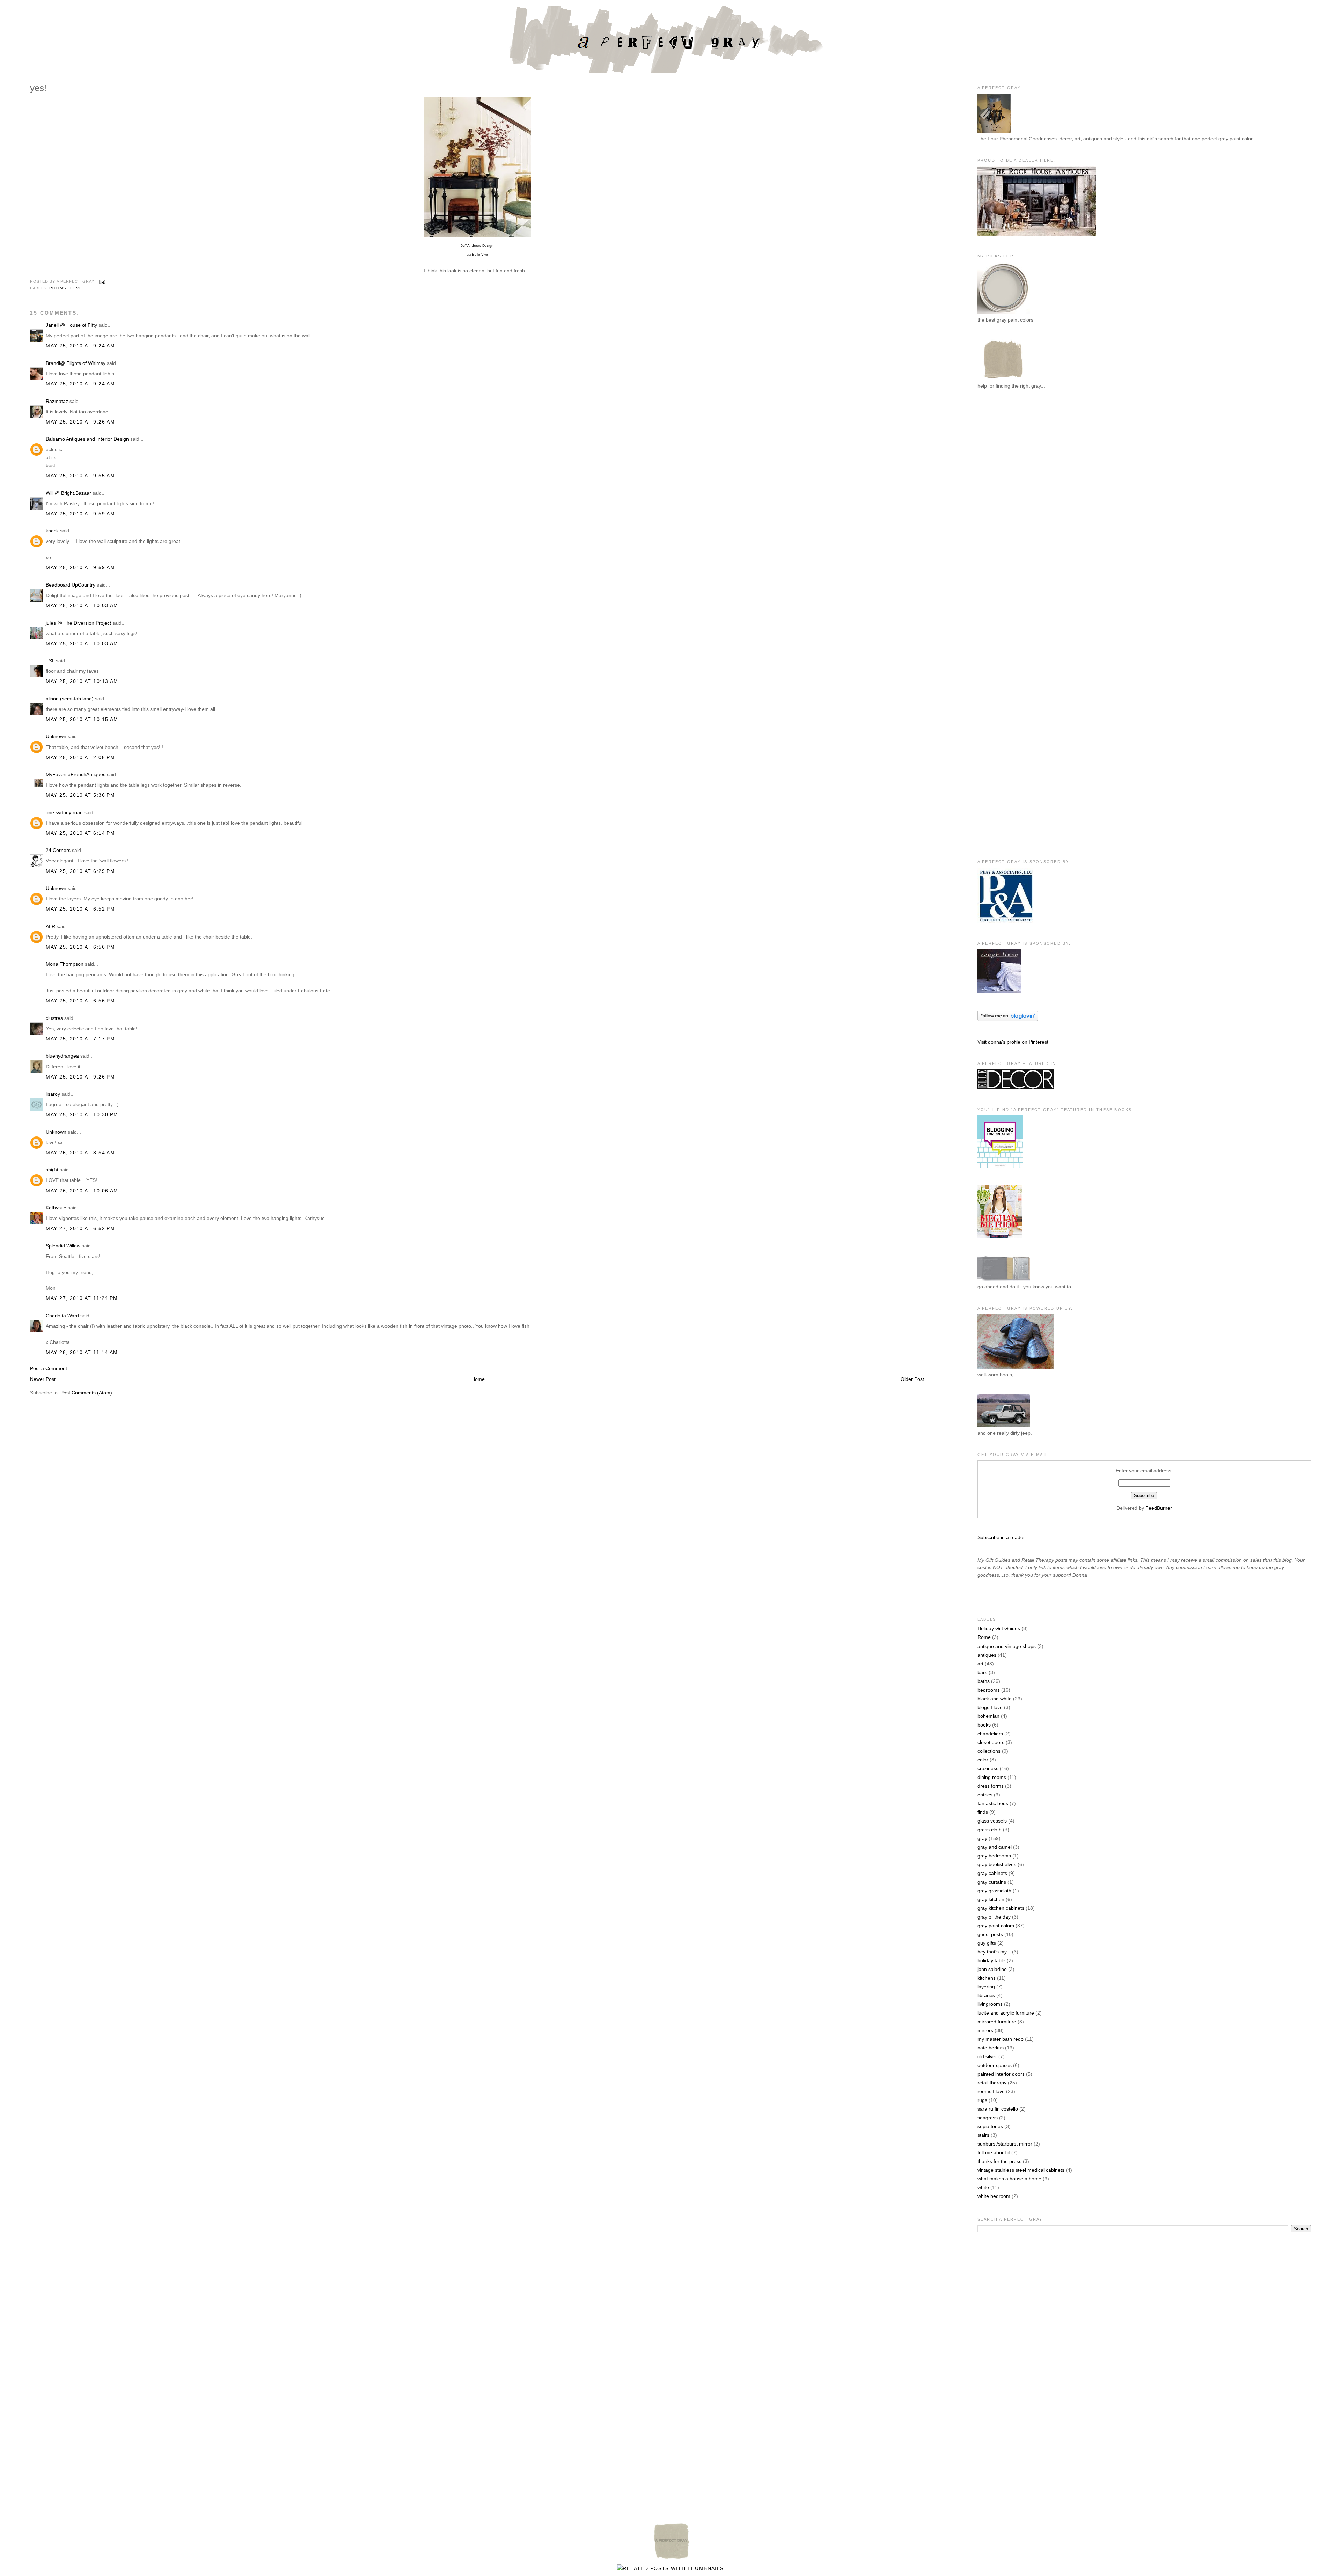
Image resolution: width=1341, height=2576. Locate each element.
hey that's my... (994, 1952)
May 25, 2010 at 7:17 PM (80, 1039)
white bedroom (994, 2196)
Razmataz (57, 401)
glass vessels (992, 1821)
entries (985, 1795)
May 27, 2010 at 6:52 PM (80, 1228)
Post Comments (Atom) (86, 1393)
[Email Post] (101, 282)
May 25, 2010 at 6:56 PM (80, 947)
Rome (984, 1637)
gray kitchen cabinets (1001, 1908)
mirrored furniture (997, 2022)
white (983, 2187)
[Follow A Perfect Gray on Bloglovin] (1008, 1019)
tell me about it (994, 2152)
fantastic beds (993, 1803)
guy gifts (987, 1943)
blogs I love (990, 1707)
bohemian (988, 1716)
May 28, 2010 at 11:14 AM (82, 1352)
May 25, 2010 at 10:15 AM (82, 719)
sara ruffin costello (998, 2109)
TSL (51, 661)
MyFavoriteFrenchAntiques (76, 774)
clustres (54, 1018)
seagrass (988, 2118)
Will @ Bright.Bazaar (68, 493)
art (980, 1664)
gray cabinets (992, 1873)
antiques (987, 1655)
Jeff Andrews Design (477, 246)
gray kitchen (991, 1899)
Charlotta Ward (62, 1316)
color (983, 1760)
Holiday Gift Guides (999, 1628)
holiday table (991, 1960)
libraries (986, 1995)
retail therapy (992, 2083)
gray (982, 1838)
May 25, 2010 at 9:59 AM (80, 514)
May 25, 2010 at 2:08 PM (80, 757)
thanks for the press (999, 2161)
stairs (983, 2135)
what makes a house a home (1009, 2179)
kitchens (987, 1978)
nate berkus (991, 2048)
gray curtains (992, 1882)
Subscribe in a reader (1001, 1537)
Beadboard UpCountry (71, 585)
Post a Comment (49, 1368)
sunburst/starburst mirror (1005, 2144)
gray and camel (995, 1847)
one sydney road (64, 812)
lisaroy (53, 1094)
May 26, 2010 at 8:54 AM (80, 1153)
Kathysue (56, 1208)
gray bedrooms (994, 1856)
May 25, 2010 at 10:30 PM (82, 1114)
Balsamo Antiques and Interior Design (87, 439)
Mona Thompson (65, 964)
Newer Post (43, 1379)
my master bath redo (1001, 2039)
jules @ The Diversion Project (78, 623)
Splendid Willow (63, 1246)
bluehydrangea (62, 1056)
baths (984, 1681)
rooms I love (65, 288)
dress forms (991, 1786)
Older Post (912, 1379)
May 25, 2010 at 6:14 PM (80, 833)
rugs (982, 2100)
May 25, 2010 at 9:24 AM (80, 346)
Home (478, 1379)
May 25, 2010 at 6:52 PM (80, 909)
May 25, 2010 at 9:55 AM (80, 476)
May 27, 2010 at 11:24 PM (82, 1298)
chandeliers (990, 1734)
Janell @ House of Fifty (71, 325)
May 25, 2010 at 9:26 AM (80, 422)
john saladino (992, 1969)
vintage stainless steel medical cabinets (1021, 2170)
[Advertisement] (1005, 510)
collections (989, 1751)
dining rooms (992, 1777)
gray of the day (994, 1917)
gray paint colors (996, 1926)
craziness (988, 1768)
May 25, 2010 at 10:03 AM (82, 605)
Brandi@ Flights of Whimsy (76, 363)
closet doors (991, 1742)
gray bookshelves (997, 1864)
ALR (50, 926)
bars (982, 1672)
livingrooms (990, 2004)
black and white (995, 1699)
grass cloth (990, 1830)
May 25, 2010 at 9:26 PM (80, 1077)
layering (986, 1987)
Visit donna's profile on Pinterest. (1014, 1042)
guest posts (990, 1934)
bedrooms (989, 1690)
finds (983, 1812)
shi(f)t (52, 1170)
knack (52, 531)
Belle (480, 254)
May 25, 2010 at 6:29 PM (80, 871)
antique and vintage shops (1007, 1646)
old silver (987, 2056)
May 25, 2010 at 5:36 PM (80, 795)
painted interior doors (1001, 2074)
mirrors (985, 2030)
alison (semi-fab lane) (70, 699)
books (984, 1725)
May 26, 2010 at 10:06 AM (82, 1191)
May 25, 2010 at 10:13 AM (82, 681)
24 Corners (58, 850)
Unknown (56, 736)
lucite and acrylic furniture (1006, 2013)
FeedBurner (1159, 1508)
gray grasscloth (994, 1891)
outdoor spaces (995, 2065)
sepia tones (990, 2126)
